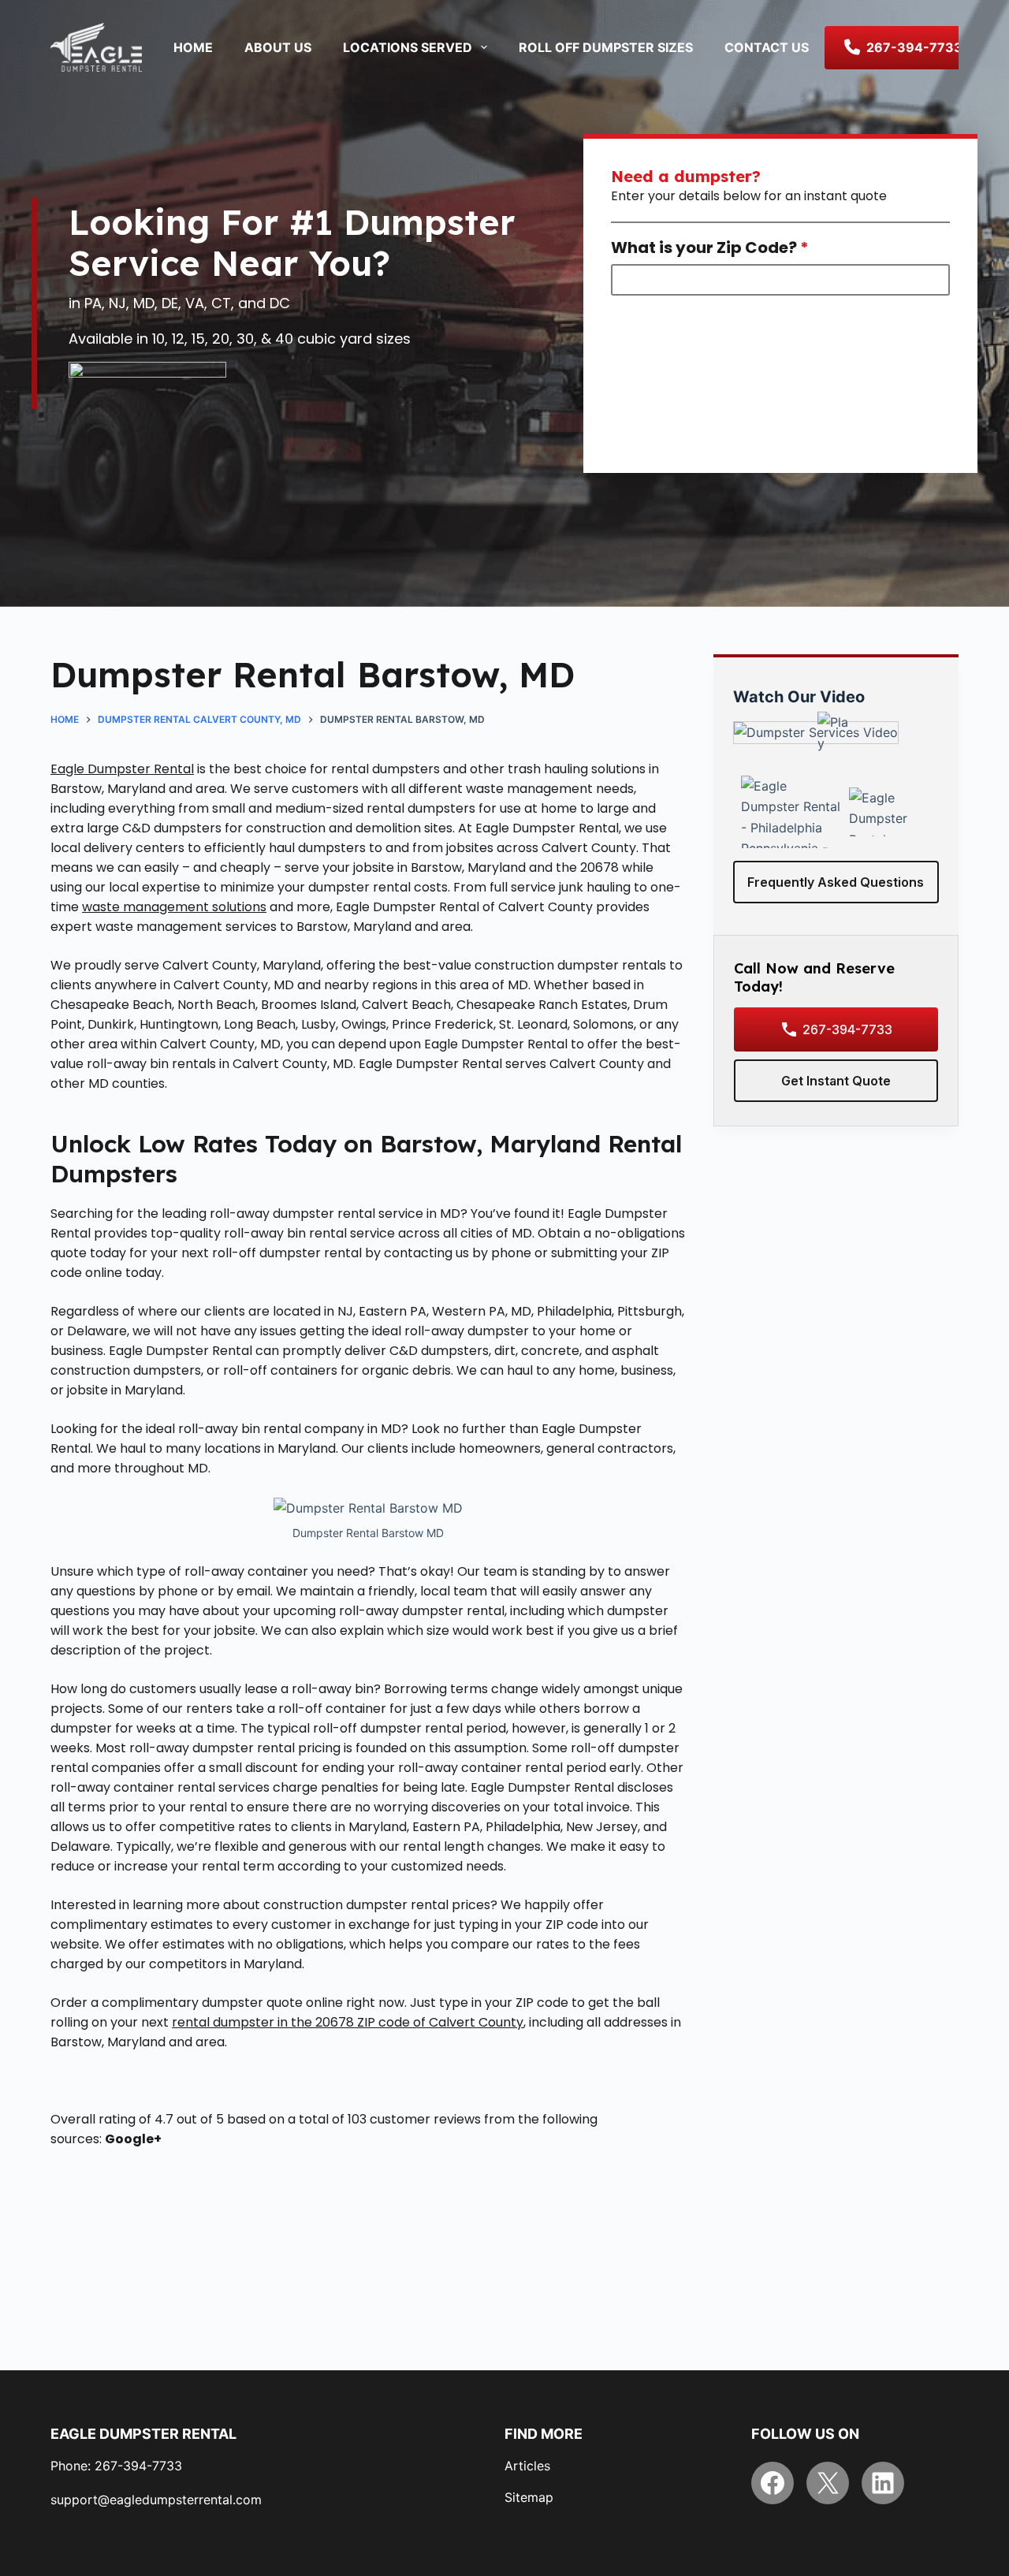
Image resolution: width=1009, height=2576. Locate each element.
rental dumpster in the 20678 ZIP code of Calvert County (348, 2022)
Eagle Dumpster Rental (122, 769)
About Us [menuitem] (278, 47)
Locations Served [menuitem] (408, 47)
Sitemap (529, 2497)
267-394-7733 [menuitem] (914, 47)
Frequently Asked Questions (836, 882)
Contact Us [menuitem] (767, 47)
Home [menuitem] (193, 47)
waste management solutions (174, 907)
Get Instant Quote (836, 1081)
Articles (527, 2466)
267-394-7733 (847, 1029)
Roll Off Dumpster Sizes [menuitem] (606, 47)
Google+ (133, 2139)
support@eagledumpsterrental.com (156, 2500)
